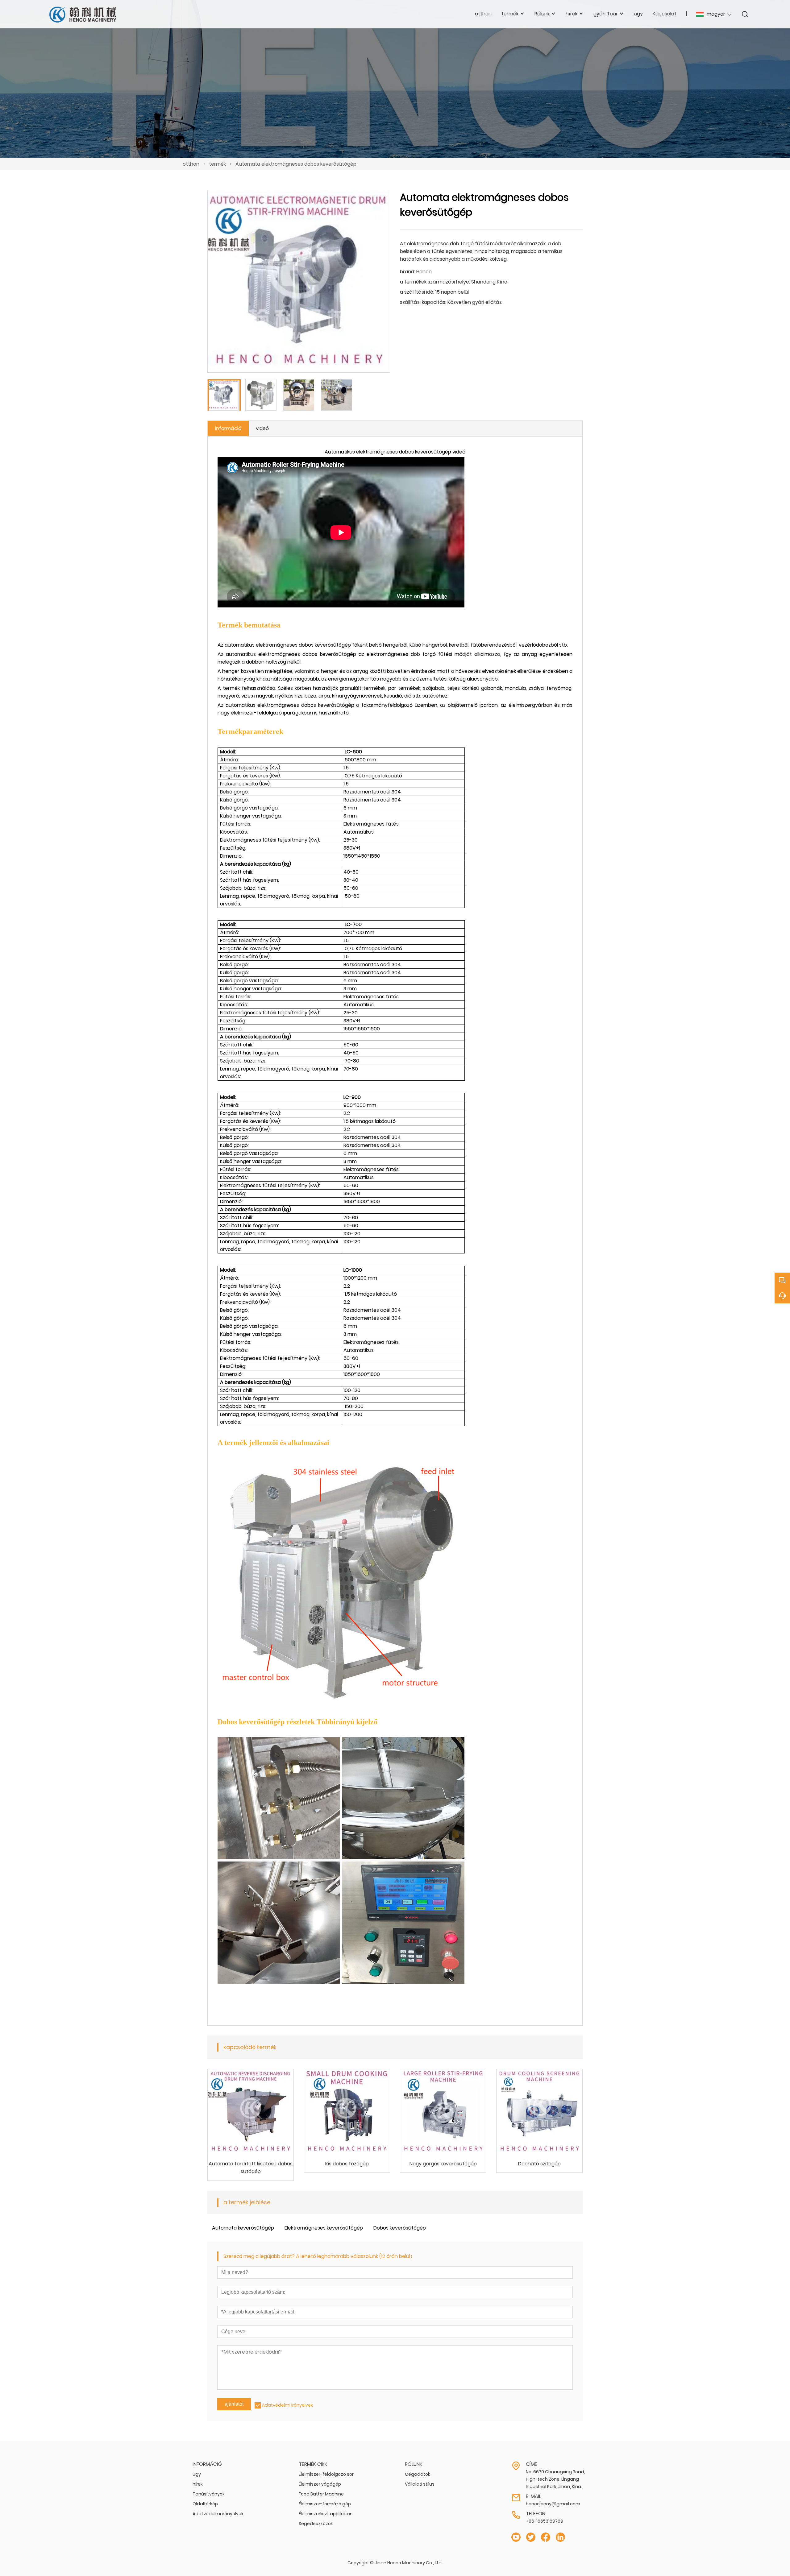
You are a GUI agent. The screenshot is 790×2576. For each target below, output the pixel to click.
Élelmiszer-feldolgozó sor (326, 2474)
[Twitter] (531, 2537)
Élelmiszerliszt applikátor (325, 2514)
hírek (198, 2484)
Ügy (197, 2474)
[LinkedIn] (560, 2537)
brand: (407, 272)
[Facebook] (546, 2537)
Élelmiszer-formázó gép (325, 2504)
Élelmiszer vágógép (320, 2484)
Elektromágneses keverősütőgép (324, 2228)
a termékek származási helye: (435, 282)
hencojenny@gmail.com (553, 2504)
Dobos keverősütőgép (400, 2228)
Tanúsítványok (209, 2494)
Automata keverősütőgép (243, 2228)
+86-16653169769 (545, 2521)
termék (217, 164)
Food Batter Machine (321, 2494)
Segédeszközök (316, 2524)
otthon (191, 164)
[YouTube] (516, 2537)
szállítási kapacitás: (423, 302)
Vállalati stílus (420, 2484)
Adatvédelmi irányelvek (287, 2405)
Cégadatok (418, 2474)
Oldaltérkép (205, 2504)
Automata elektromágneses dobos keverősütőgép (296, 164)
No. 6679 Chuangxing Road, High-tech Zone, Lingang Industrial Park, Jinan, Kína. (555, 2479)
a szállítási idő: (417, 292)
